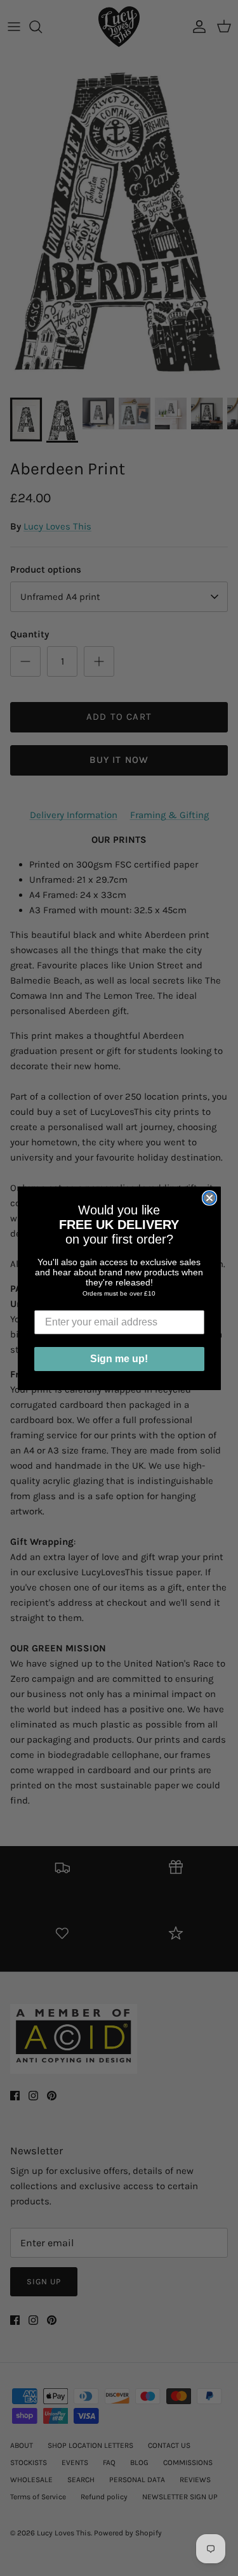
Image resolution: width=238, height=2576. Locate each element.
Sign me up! (119, 1359)
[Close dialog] (209, 1198)
